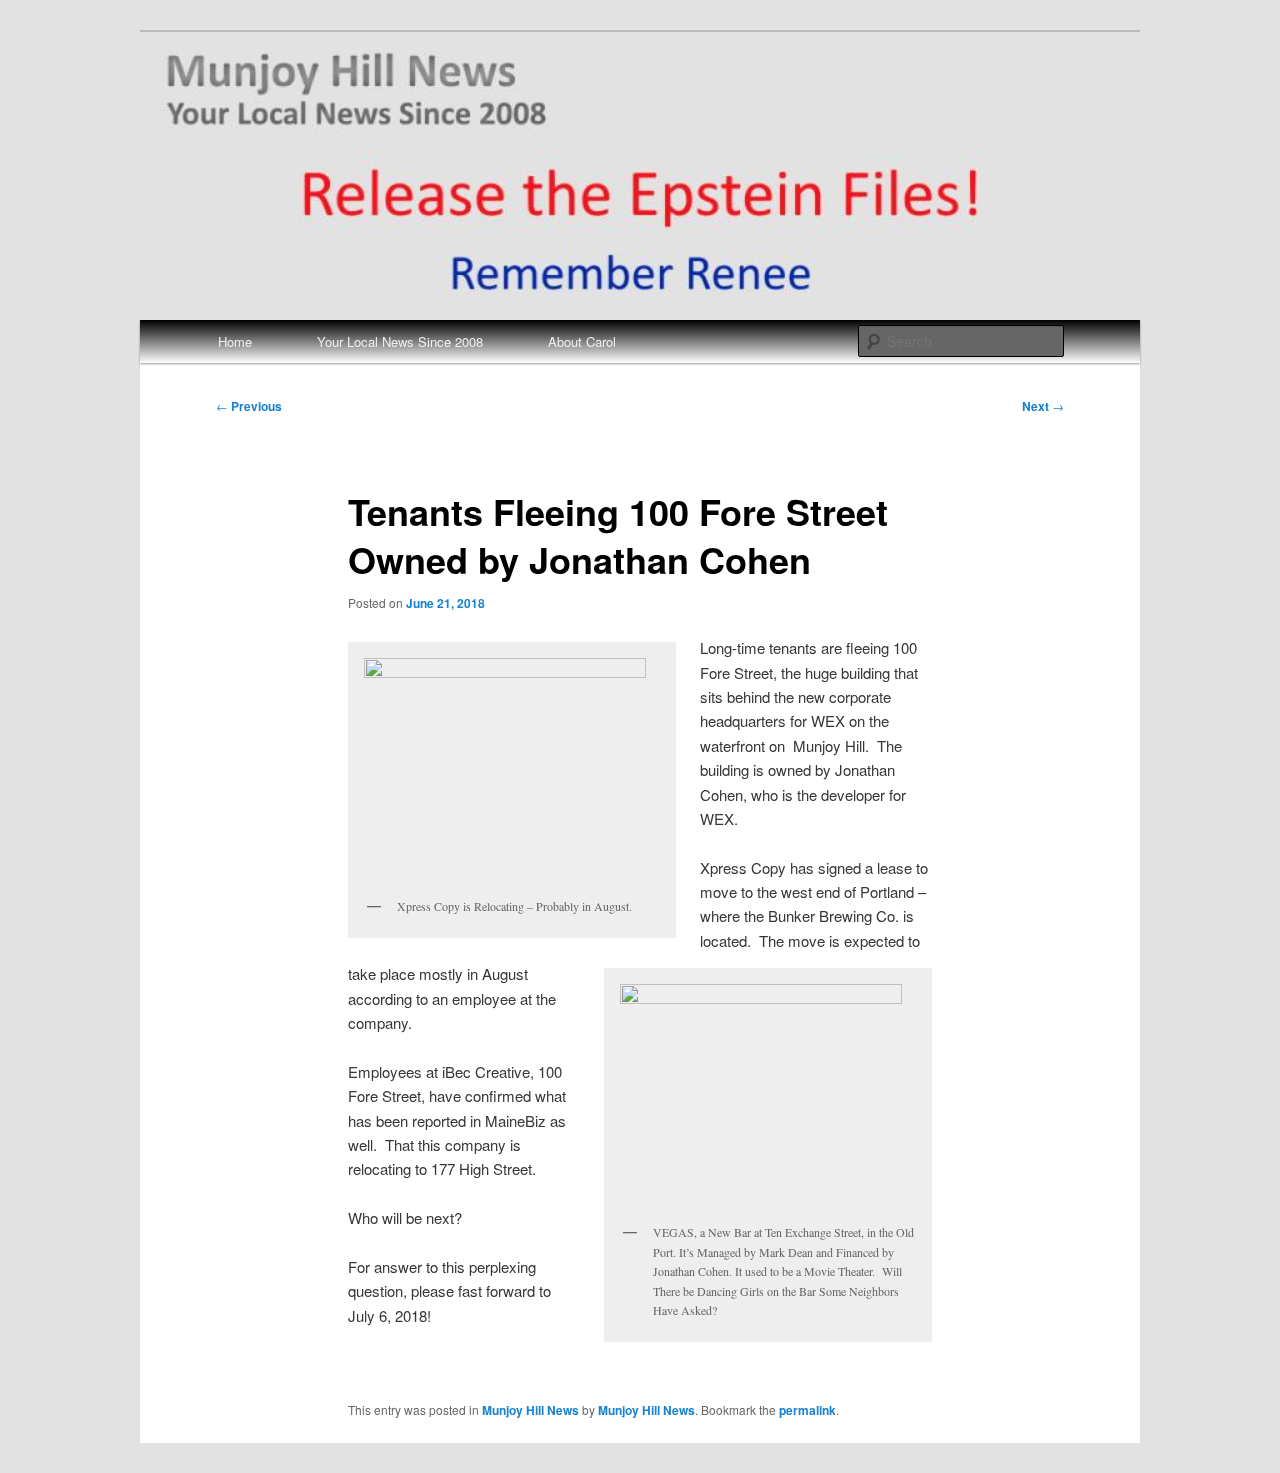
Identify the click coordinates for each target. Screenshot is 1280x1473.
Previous (249, 406)
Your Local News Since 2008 (400, 341)
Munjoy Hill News (530, 1410)
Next (1043, 406)
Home (235, 341)
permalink (807, 1410)
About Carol (582, 341)
